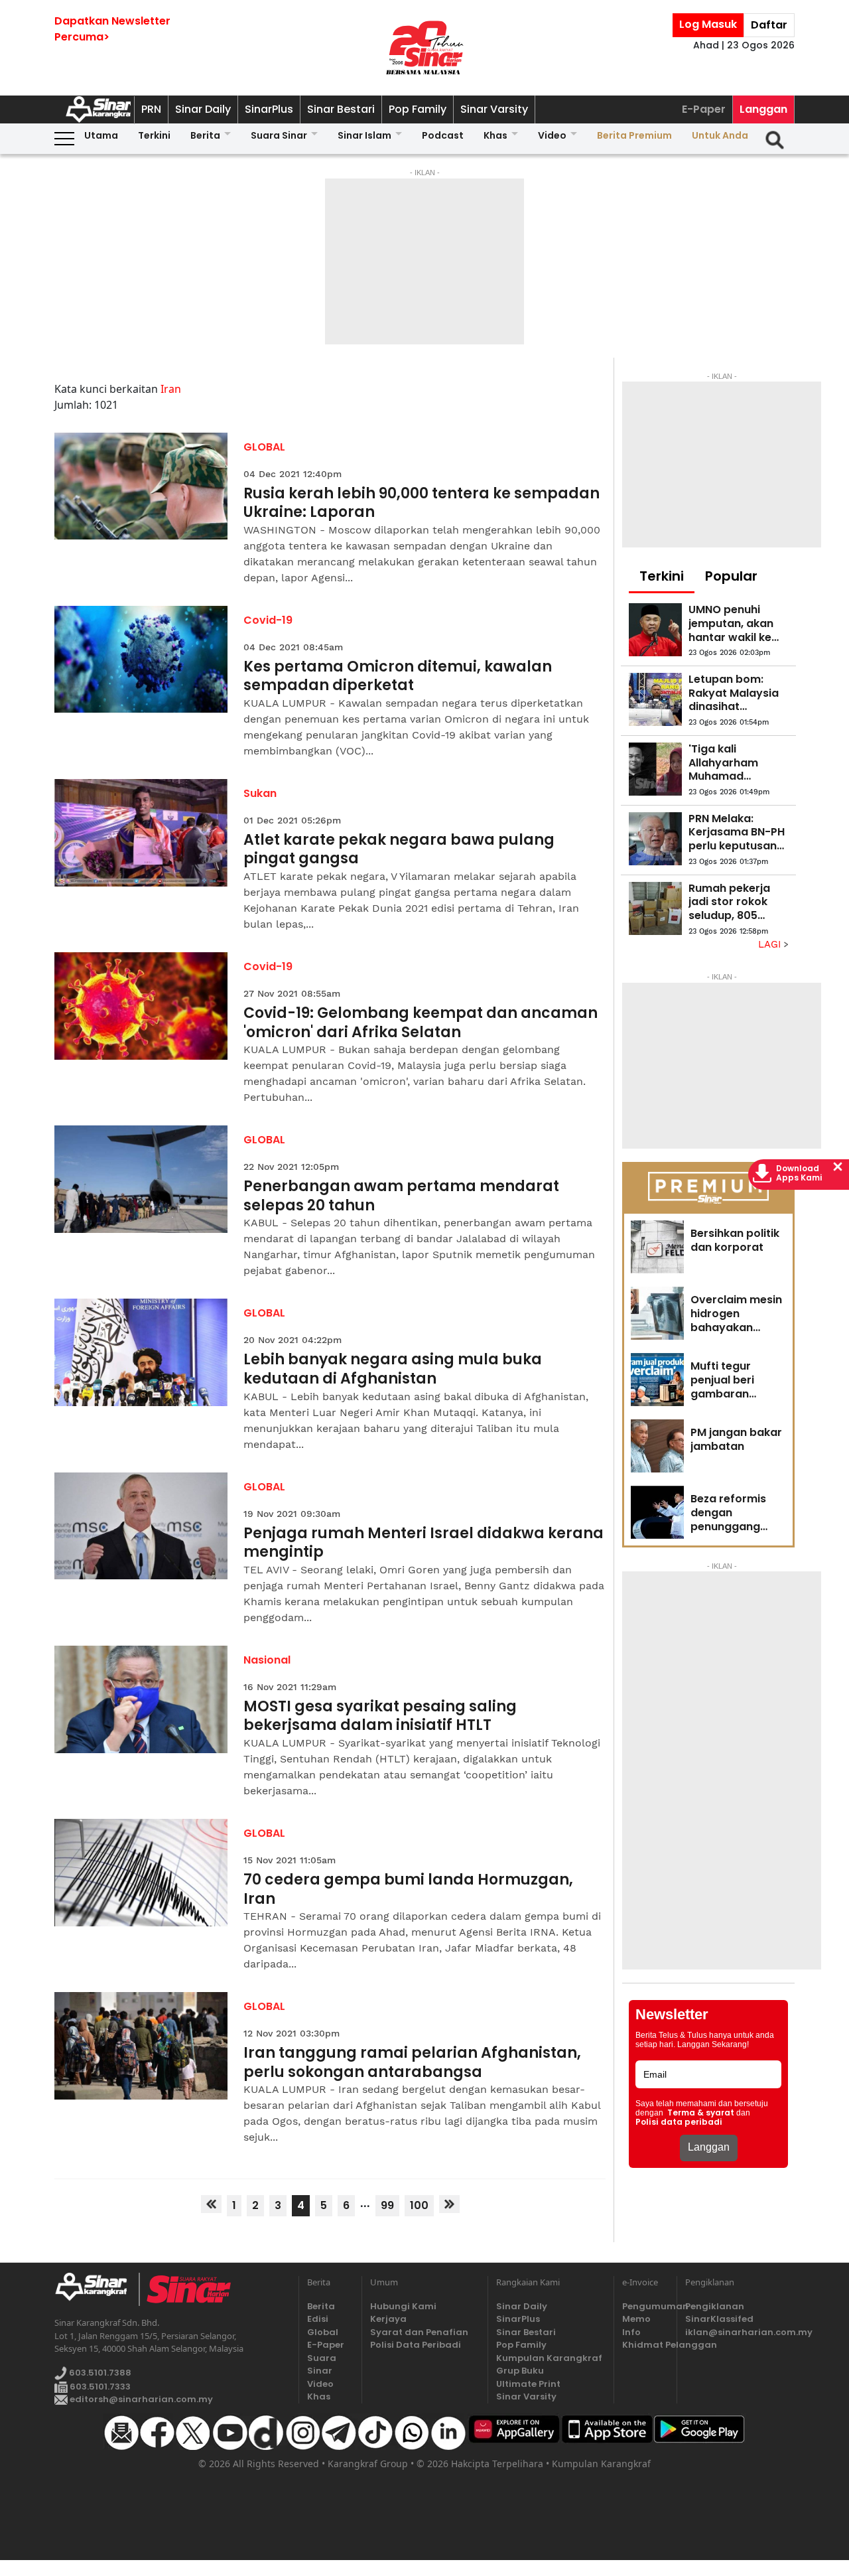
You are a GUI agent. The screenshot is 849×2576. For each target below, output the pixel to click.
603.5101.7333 (99, 2387)
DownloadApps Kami (799, 1173)
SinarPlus (269, 109)
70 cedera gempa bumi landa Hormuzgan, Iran (408, 1890)
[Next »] (449, 2204)
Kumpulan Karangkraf (549, 2358)
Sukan (260, 793)
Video (552, 135)
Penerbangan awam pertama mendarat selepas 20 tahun (401, 1196)
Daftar (769, 25)
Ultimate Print (528, 2384)
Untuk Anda (720, 135)
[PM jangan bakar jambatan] (657, 1446)
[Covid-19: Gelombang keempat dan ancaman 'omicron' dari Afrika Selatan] (141, 1006)
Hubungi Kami (403, 2306)
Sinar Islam (364, 135)
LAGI (771, 944)
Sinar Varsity (494, 109)
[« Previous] (211, 2204)
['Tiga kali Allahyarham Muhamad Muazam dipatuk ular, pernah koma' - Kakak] (655, 769)
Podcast (443, 135)
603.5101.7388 (99, 2373)
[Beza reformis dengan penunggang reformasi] (657, 1512)
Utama (101, 135)
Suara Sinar (279, 135)
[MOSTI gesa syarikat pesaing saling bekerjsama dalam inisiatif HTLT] (141, 1699)
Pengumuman (645, 2306)
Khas (495, 135)
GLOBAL (264, 447)
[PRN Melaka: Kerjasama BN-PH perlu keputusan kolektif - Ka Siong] (655, 839)
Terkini (154, 135)
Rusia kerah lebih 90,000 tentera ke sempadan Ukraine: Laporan (422, 503)
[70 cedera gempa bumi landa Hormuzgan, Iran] (141, 1873)
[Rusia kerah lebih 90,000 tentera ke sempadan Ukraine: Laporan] (141, 486)
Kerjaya (388, 2319)
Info (631, 2332)
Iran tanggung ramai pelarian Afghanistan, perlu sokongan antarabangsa (412, 2063)
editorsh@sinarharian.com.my (140, 2399)
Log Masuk (708, 24)
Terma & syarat (701, 2113)
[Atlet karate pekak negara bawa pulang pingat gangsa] (141, 833)
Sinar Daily (203, 109)
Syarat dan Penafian (419, 2332)
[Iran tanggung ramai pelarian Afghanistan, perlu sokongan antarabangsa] (141, 2046)
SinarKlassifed (719, 2319)
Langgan (763, 109)
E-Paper (704, 109)
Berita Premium (634, 135)
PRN (151, 109)
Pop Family (418, 109)
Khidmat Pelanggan (645, 2345)
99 (387, 2205)
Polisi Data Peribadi (416, 2345)
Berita (205, 135)
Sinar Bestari (341, 109)
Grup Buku (520, 2371)
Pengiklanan (715, 2306)
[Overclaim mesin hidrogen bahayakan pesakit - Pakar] (657, 1313)
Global (323, 2332)
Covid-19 (268, 620)
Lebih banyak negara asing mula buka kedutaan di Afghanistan (393, 1369)
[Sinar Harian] (424, 48)
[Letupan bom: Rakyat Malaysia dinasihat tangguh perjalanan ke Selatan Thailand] (655, 699)
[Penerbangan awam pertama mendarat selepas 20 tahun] (141, 1179)
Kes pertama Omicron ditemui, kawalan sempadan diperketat (398, 677)
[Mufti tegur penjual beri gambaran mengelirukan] (657, 1380)
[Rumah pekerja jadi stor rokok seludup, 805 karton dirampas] (655, 908)
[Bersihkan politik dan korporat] (657, 1247)
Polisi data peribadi (679, 2122)
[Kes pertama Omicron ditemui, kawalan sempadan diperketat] (141, 660)
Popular (731, 576)
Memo (636, 2319)
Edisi (318, 2319)
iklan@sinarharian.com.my (740, 2332)
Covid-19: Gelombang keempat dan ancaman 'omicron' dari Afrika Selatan (421, 1023)
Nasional (267, 1660)
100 (419, 2205)
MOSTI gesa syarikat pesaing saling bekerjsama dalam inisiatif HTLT (380, 1716)
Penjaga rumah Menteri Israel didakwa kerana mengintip (424, 1543)
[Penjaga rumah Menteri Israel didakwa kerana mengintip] (141, 1526)
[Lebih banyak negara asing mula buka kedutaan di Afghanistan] (141, 1352)
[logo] (97, 2289)
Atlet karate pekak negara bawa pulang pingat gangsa (399, 850)
